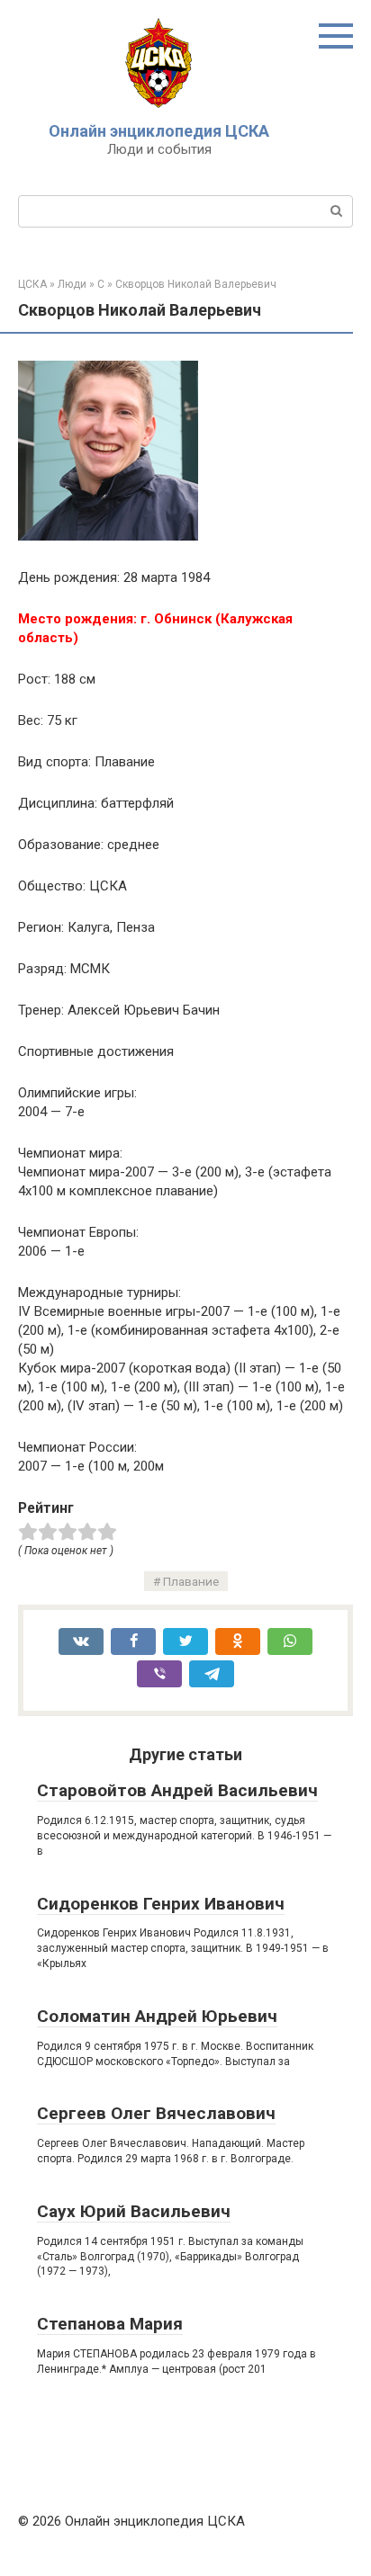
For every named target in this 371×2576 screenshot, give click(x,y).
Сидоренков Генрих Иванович (161, 1904)
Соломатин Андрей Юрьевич (157, 2016)
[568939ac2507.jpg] (108, 536)
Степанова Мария (110, 2324)
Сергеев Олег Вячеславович (156, 2113)
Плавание (191, 1581)
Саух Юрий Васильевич (134, 2211)
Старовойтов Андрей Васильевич (177, 1790)
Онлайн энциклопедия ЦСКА (159, 131)
